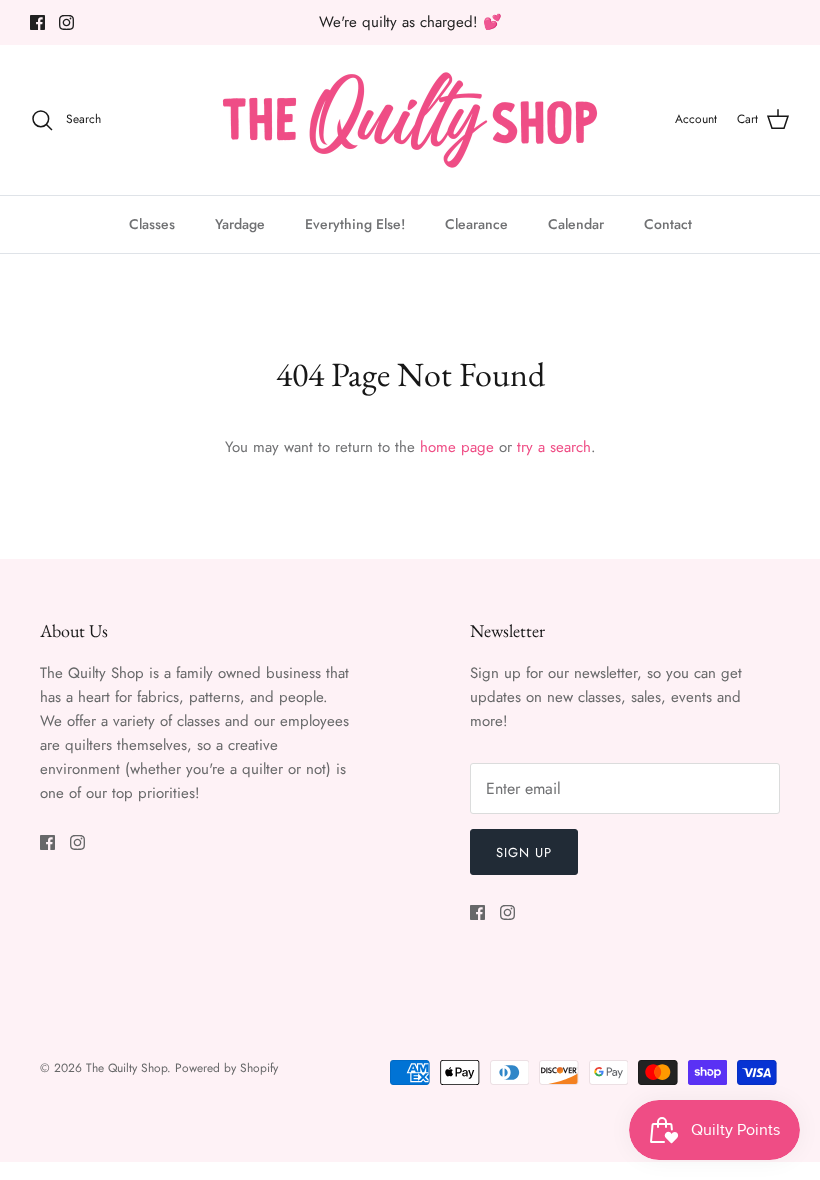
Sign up (524, 852)
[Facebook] (37, 22)
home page (457, 447)
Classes (152, 224)
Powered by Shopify (226, 1068)
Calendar (576, 224)
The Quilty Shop (126, 1068)
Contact (668, 224)
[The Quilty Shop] (410, 120)
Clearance (476, 224)
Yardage (240, 224)
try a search (554, 447)
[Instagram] (66, 22)
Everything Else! (355, 224)
